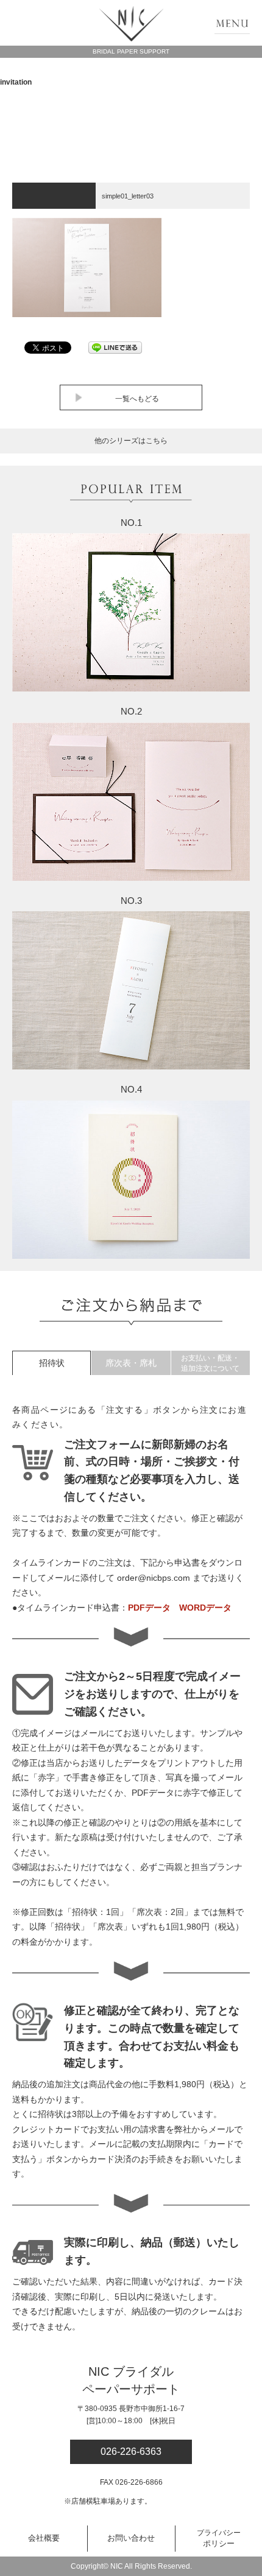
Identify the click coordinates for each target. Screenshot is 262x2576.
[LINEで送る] (115, 347)
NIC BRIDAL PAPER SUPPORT (131, 24)
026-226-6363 (131, 2452)
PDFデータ (149, 1608)
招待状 (52, 1363)
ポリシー (219, 2538)
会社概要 (44, 2538)
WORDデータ (205, 1608)
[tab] (51, 1363)
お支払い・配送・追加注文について (210, 1363)
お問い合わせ (131, 2538)
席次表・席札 (131, 1363)
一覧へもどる (137, 399)
